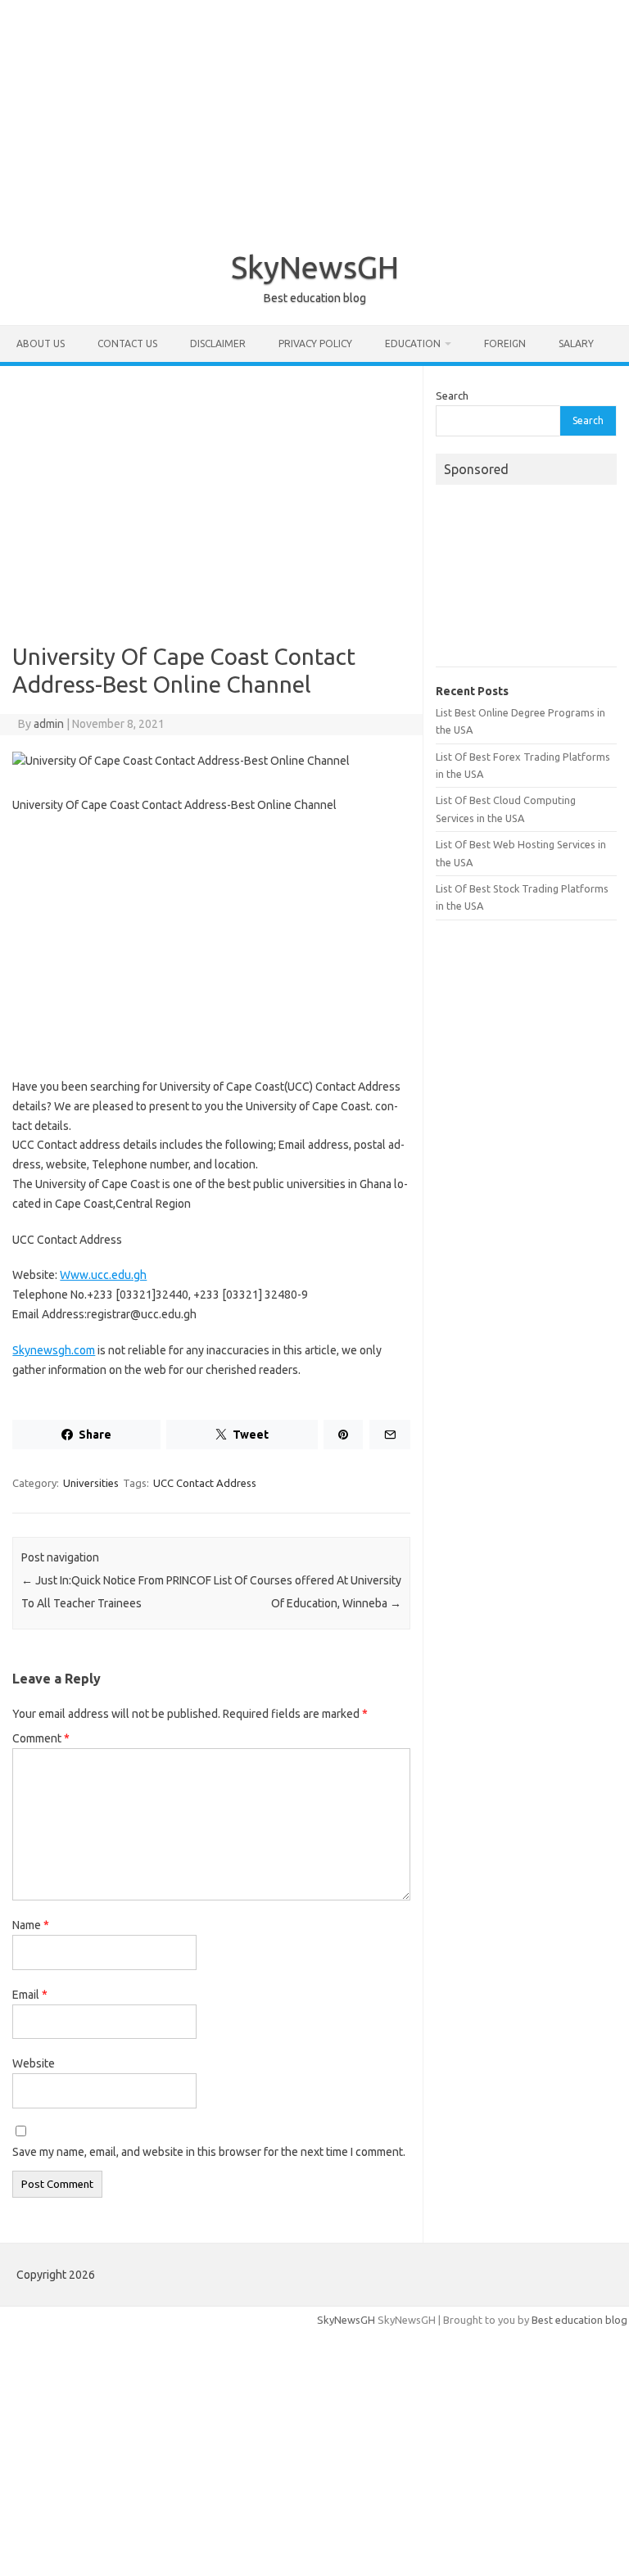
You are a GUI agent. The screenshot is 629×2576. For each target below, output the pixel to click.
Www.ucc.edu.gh (103, 1275)
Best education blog (579, 2320)
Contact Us (127, 343)
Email (30, 1995)
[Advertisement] (314, 115)
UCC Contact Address (205, 1483)
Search (452, 395)
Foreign (505, 343)
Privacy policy (315, 343)
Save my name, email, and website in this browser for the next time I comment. (209, 2152)
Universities (91, 1483)
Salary (576, 343)
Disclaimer (218, 343)
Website (34, 2063)
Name (31, 1925)
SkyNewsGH (315, 267)
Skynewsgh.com (54, 1350)
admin (49, 724)
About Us (41, 343)
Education (413, 343)
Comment (41, 1738)
